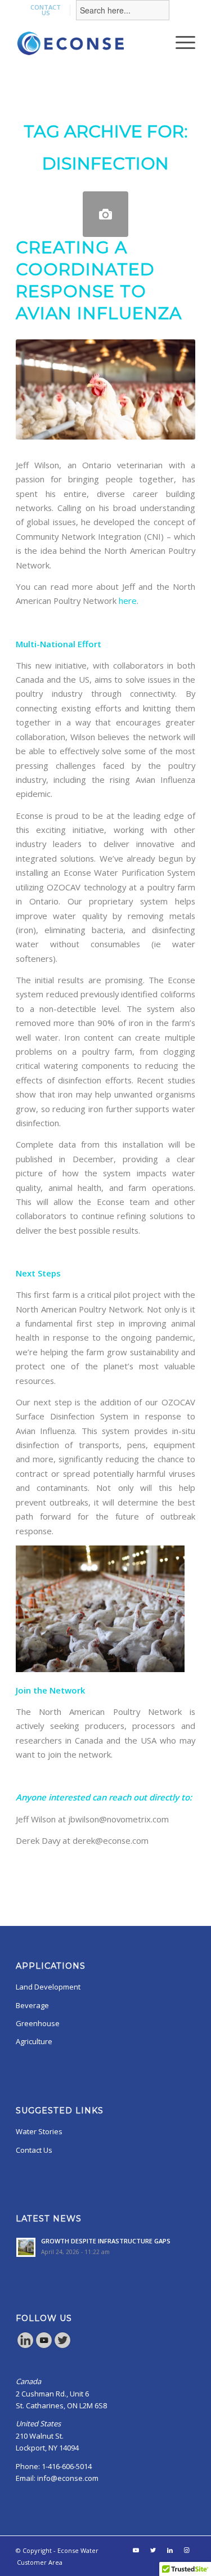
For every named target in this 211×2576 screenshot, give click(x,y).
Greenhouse (38, 2023)
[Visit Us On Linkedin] (25, 2346)
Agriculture (34, 2041)
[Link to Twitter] (153, 2550)
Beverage (32, 2005)
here (128, 601)
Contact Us (34, 2150)
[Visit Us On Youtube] (44, 2346)
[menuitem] (46, 10)
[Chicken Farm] (105, 214)
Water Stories (39, 2131)
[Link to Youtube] (136, 2550)
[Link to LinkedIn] (170, 2550)
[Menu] (180, 42)
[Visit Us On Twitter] (62, 2346)
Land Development (48, 1987)
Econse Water (78, 2550)
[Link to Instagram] (187, 2550)
